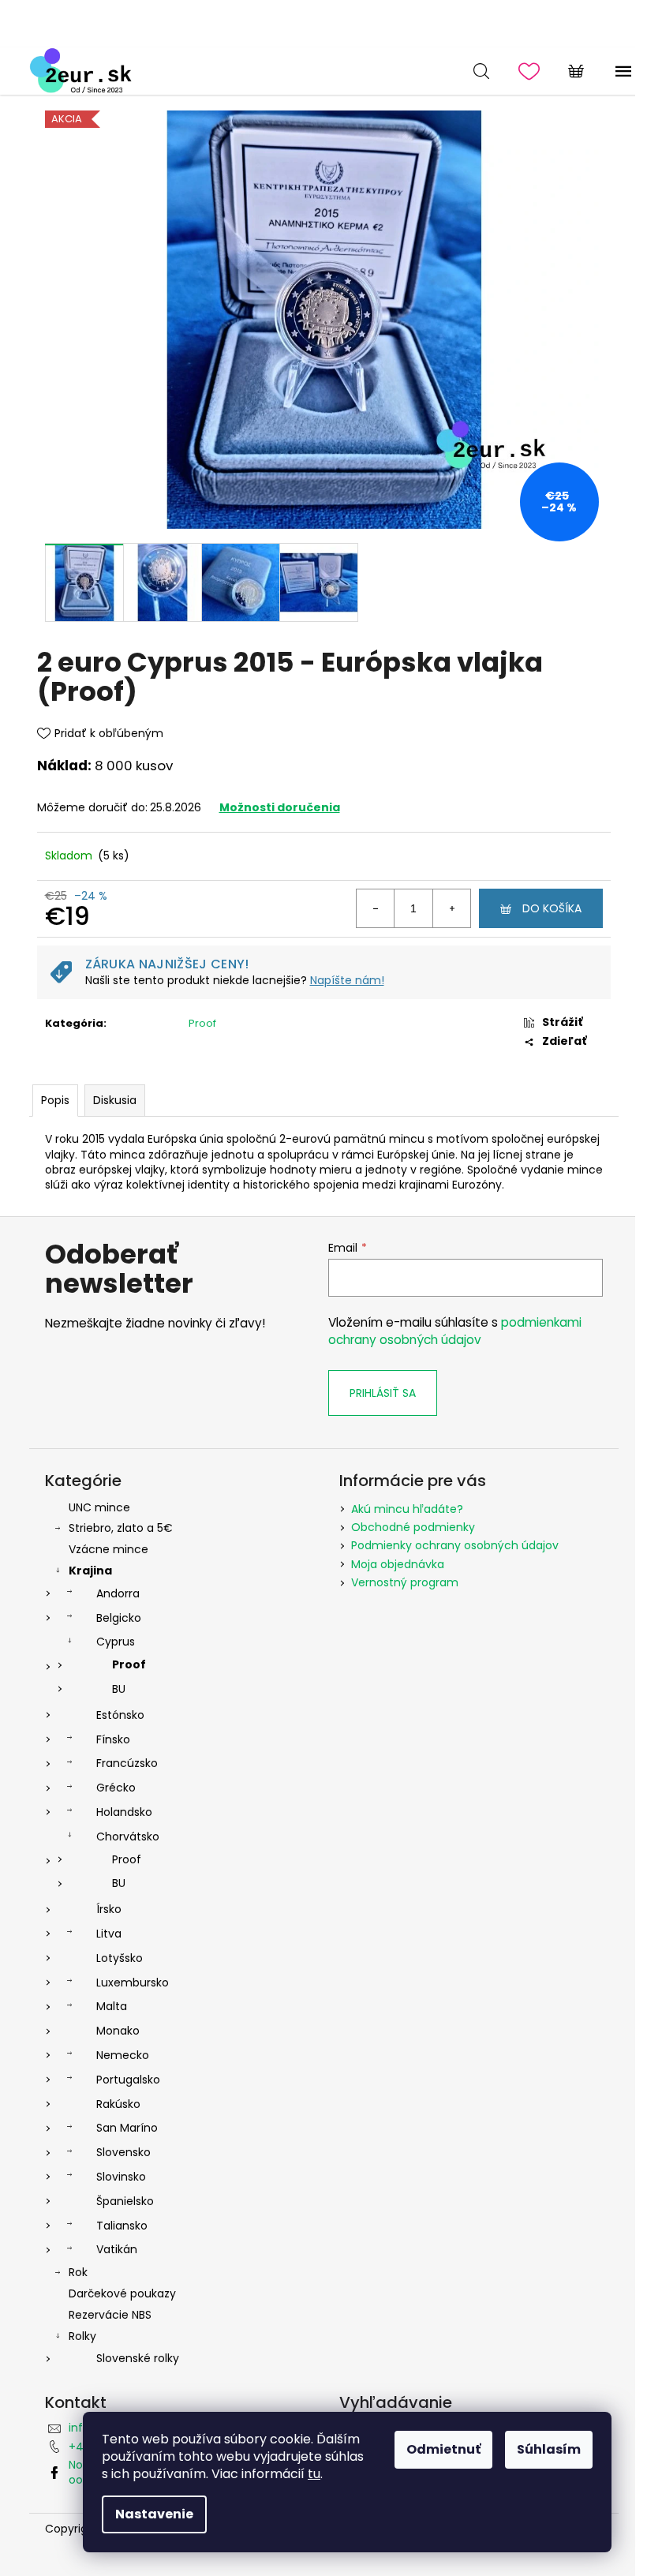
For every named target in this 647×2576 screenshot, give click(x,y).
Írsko (109, 1909)
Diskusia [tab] (115, 1100)
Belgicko (119, 1618)
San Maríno (127, 2128)
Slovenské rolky (138, 2358)
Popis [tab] (55, 1100)
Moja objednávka (398, 1564)
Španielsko (125, 2201)
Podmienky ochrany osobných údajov (455, 1545)
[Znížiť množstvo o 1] (376, 908)
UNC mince (99, 1507)
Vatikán (117, 2249)
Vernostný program (405, 1582)
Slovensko (123, 2152)
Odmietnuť (443, 2449)
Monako (118, 2031)
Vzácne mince (108, 1549)
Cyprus (116, 1642)
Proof (202, 1023)
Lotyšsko (120, 1958)
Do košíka (552, 908)
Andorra (118, 1593)
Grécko (116, 1788)
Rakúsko (118, 2104)
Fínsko (113, 1739)
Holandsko (124, 1812)
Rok (78, 2272)
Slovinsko (121, 2177)
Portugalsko (128, 2080)
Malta (112, 2006)
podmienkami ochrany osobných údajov (455, 1331)
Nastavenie (154, 2514)
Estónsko (120, 1715)
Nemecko (123, 2055)
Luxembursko (133, 1983)
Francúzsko (127, 1763)
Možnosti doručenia (280, 807)
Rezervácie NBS (110, 2315)
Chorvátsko (128, 1837)
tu (314, 2474)
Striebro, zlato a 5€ (121, 1528)
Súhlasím (549, 2449)
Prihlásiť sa (383, 1393)
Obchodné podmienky (413, 1527)
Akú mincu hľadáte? (407, 1509)
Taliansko (122, 2226)
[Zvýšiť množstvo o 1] (451, 908)
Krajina (90, 1571)
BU (119, 1689)
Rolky (82, 2336)
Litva (109, 1934)
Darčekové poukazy (122, 2293)
